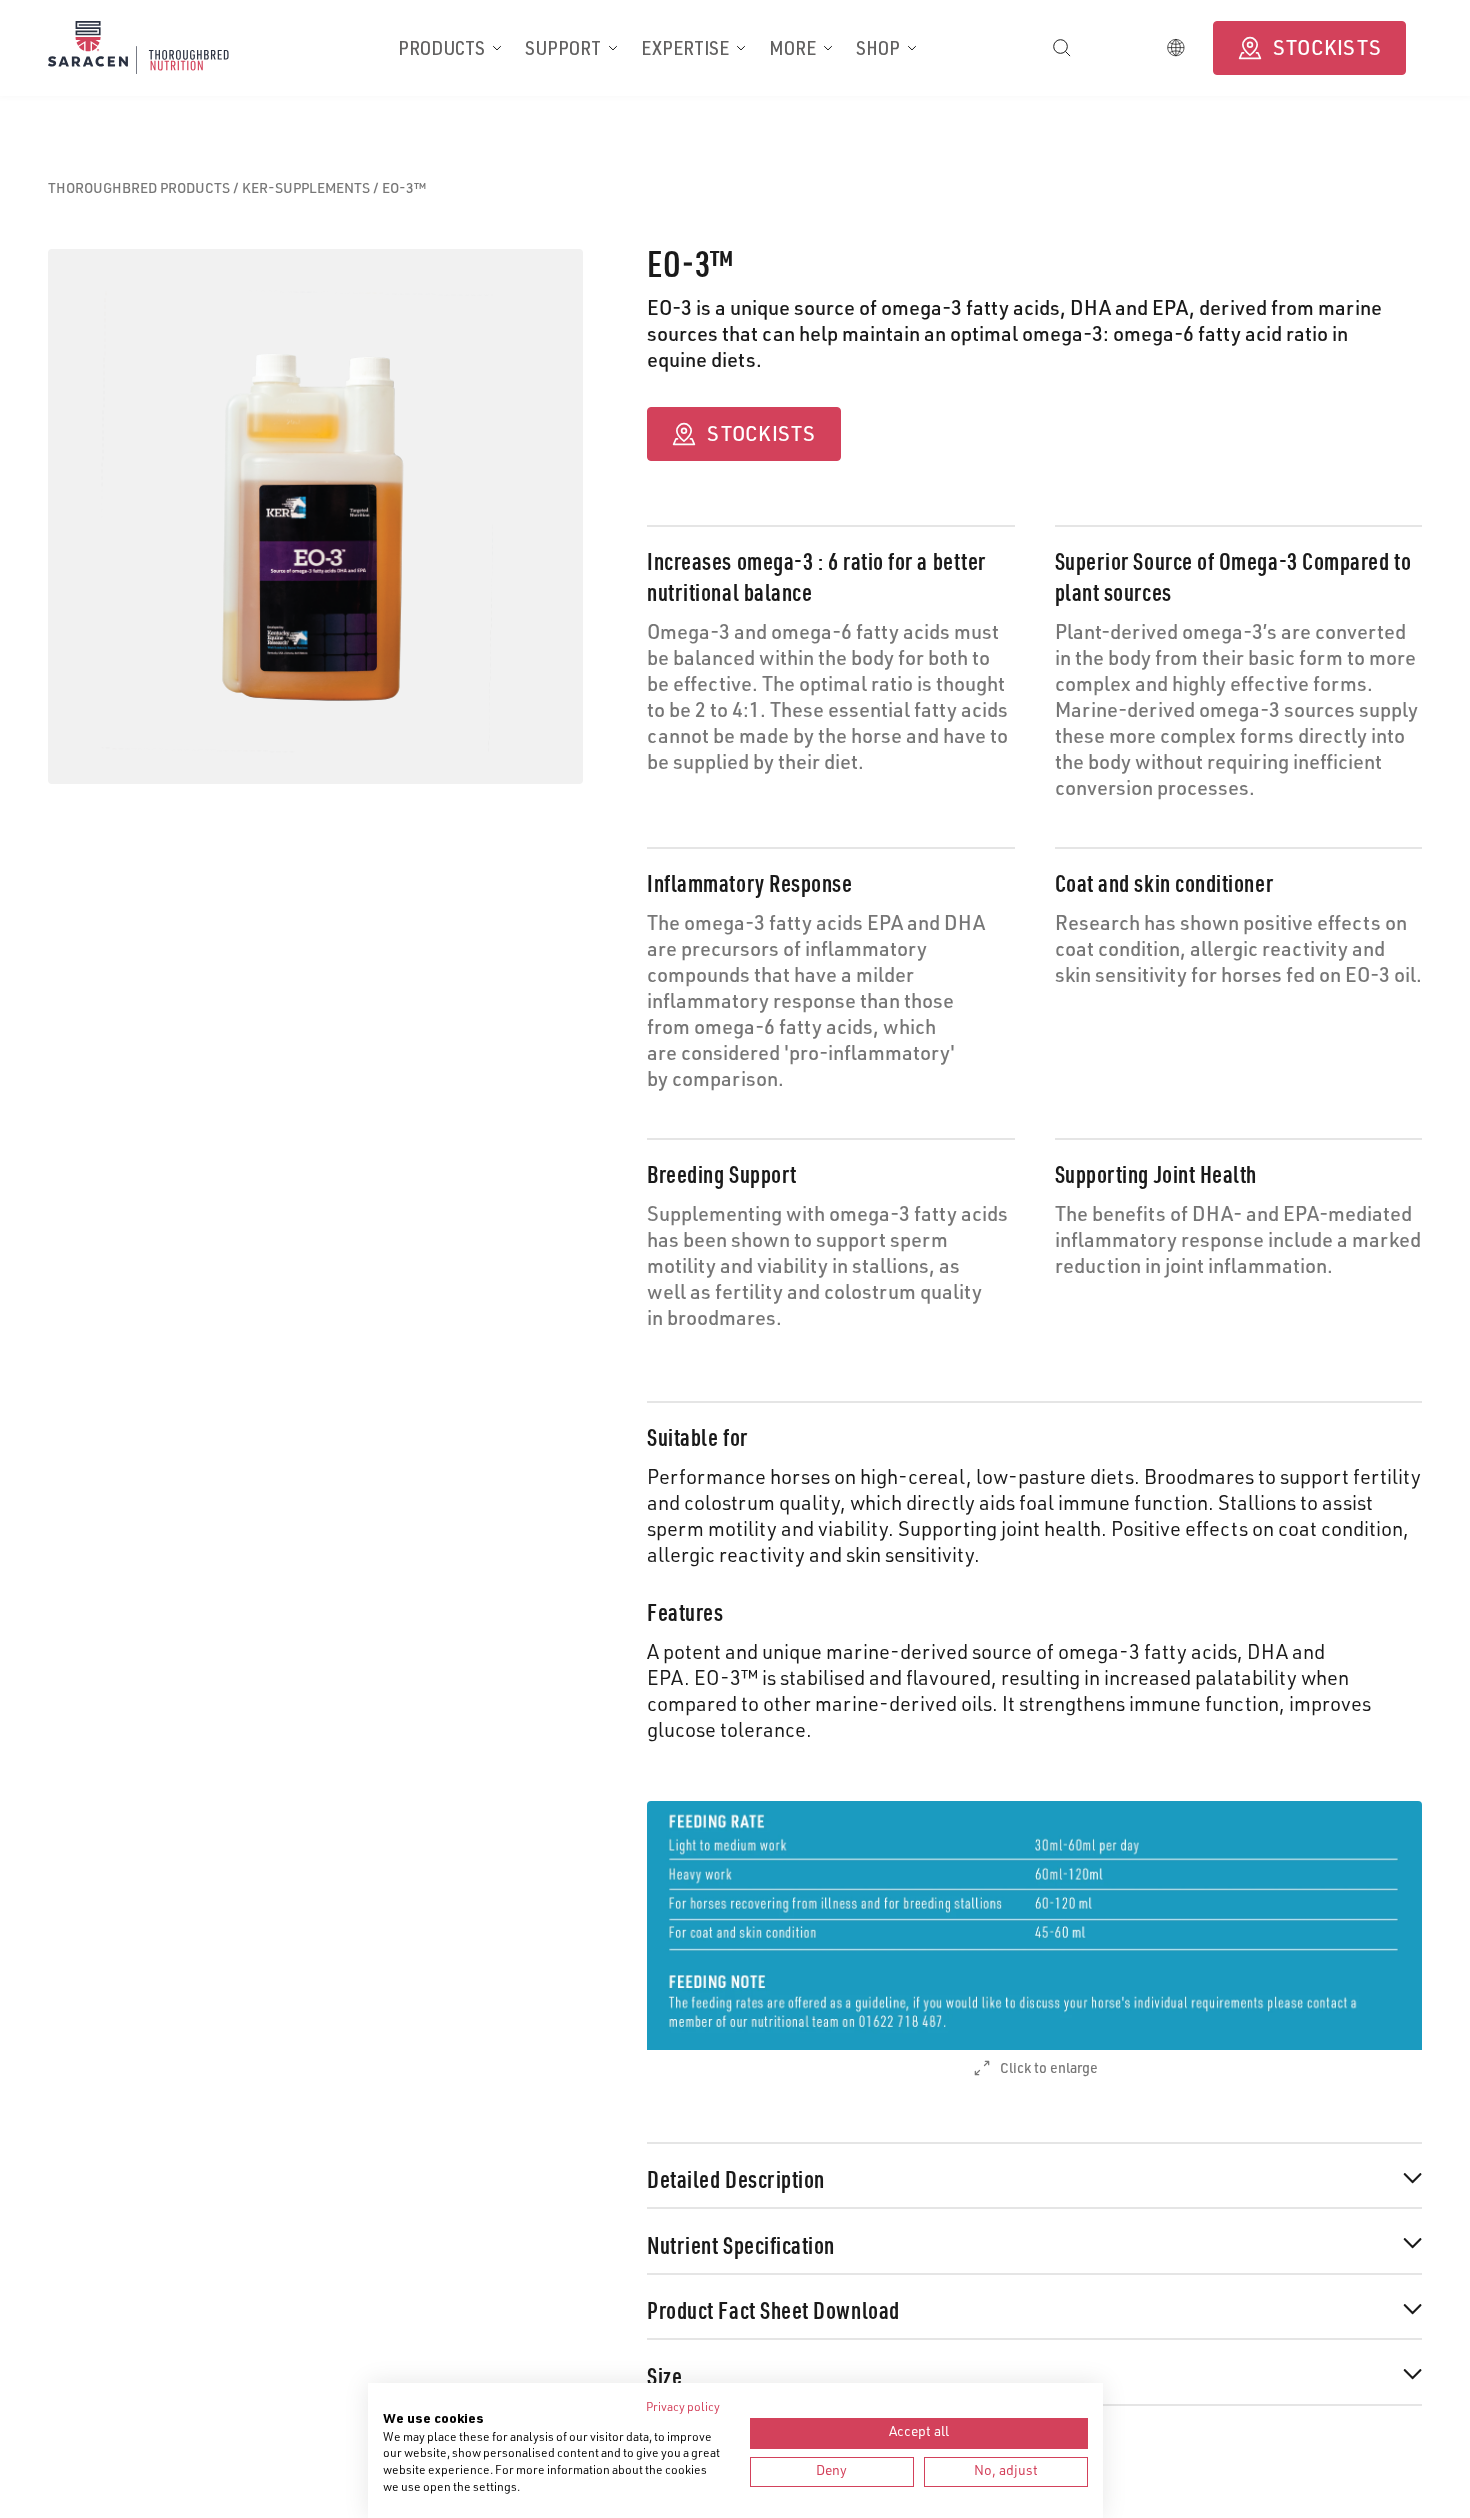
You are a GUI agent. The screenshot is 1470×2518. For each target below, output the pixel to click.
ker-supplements (307, 190)
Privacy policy (683, 2408)
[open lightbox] (1034, 1925)
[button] (449, 48)
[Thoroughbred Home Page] (160, 48)
